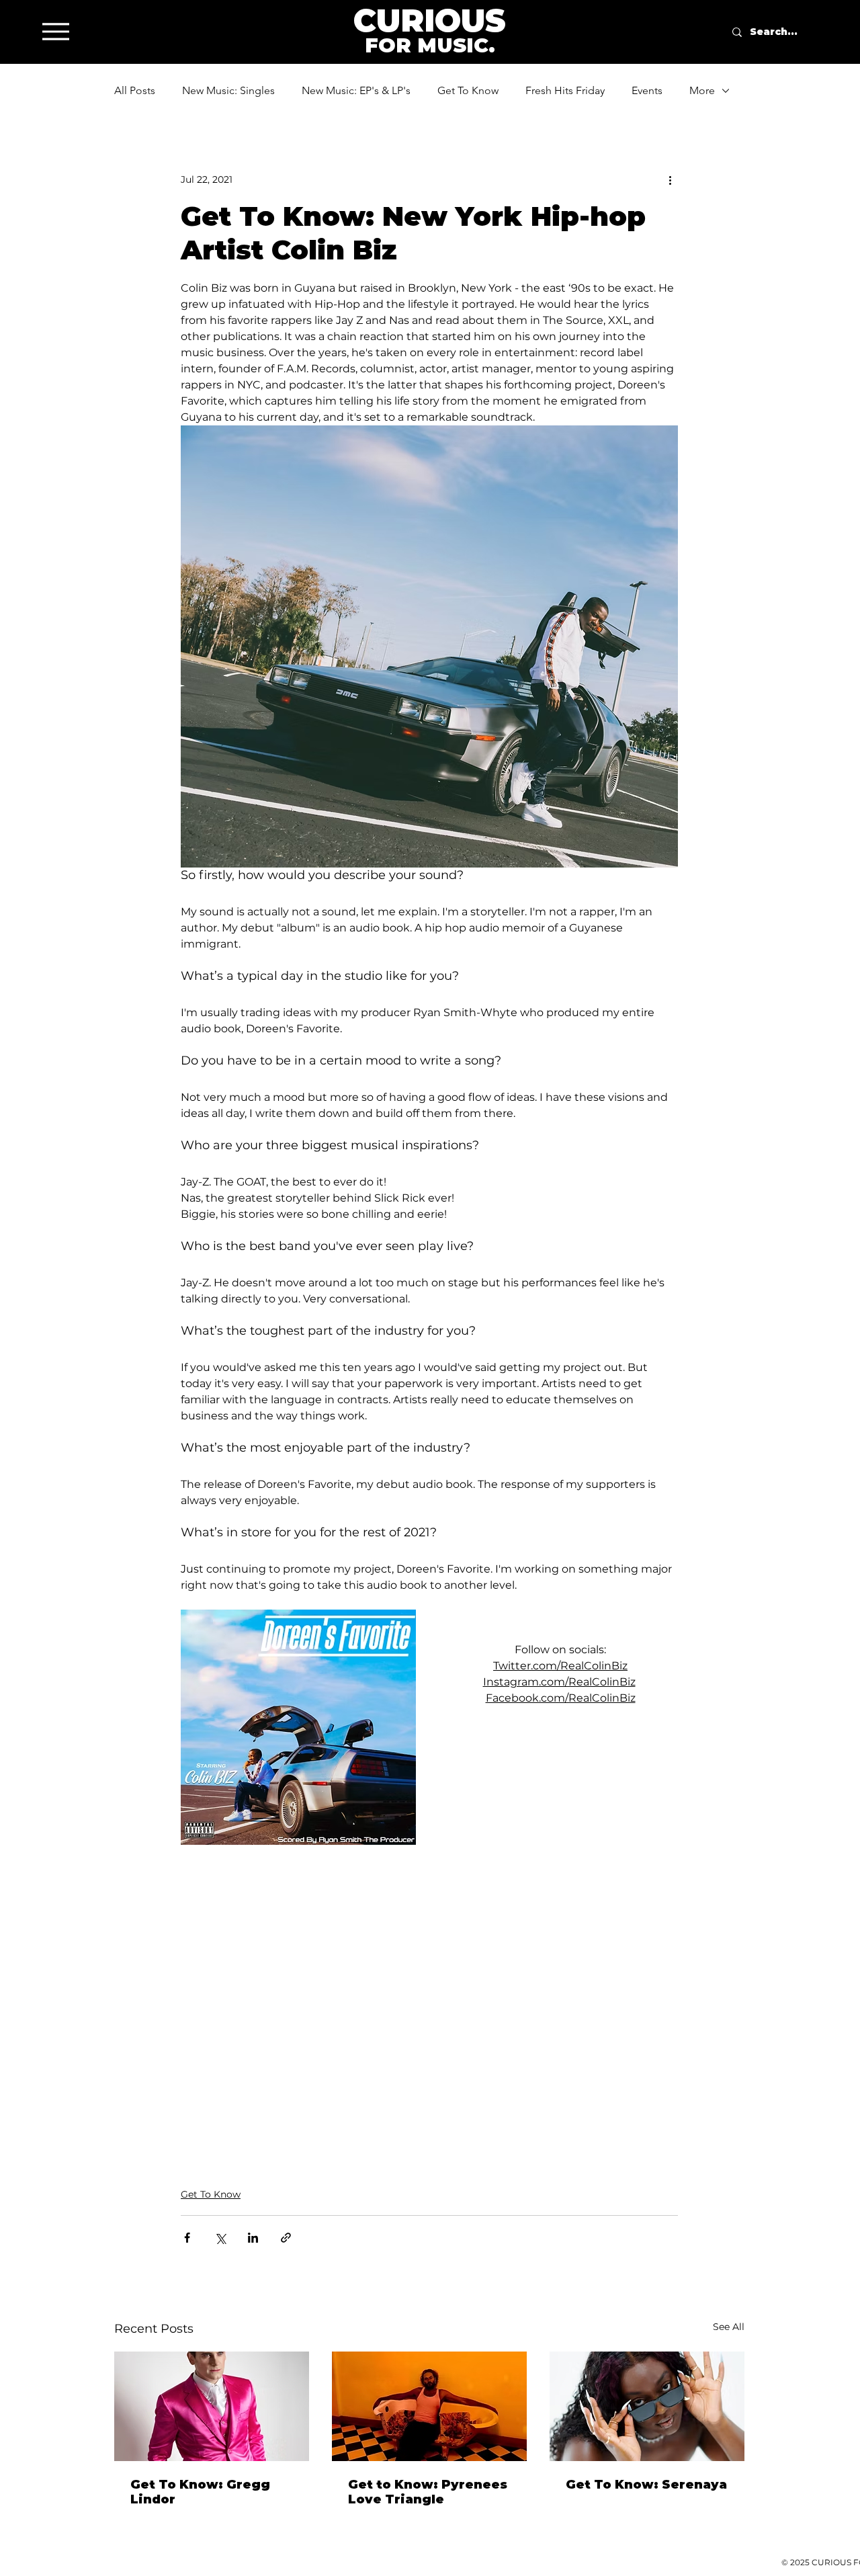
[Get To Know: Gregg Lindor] (212, 2406)
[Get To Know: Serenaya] (647, 2406)
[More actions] (670, 179)
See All (729, 2327)
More (702, 90)
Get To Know (468, 90)
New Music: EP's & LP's (356, 90)
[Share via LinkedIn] (253, 2238)
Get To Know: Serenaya (646, 2485)
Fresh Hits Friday (565, 90)
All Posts (135, 90)
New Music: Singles (228, 90)
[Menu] (55, 31)
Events (647, 90)
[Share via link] (286, 2238)
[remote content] (429, 1997)
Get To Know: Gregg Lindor (200, 2492)
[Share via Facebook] (187, 2238)
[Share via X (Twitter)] (220, 2238)
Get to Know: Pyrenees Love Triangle (428, 2492)
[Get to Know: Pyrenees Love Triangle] (429, 2406)
